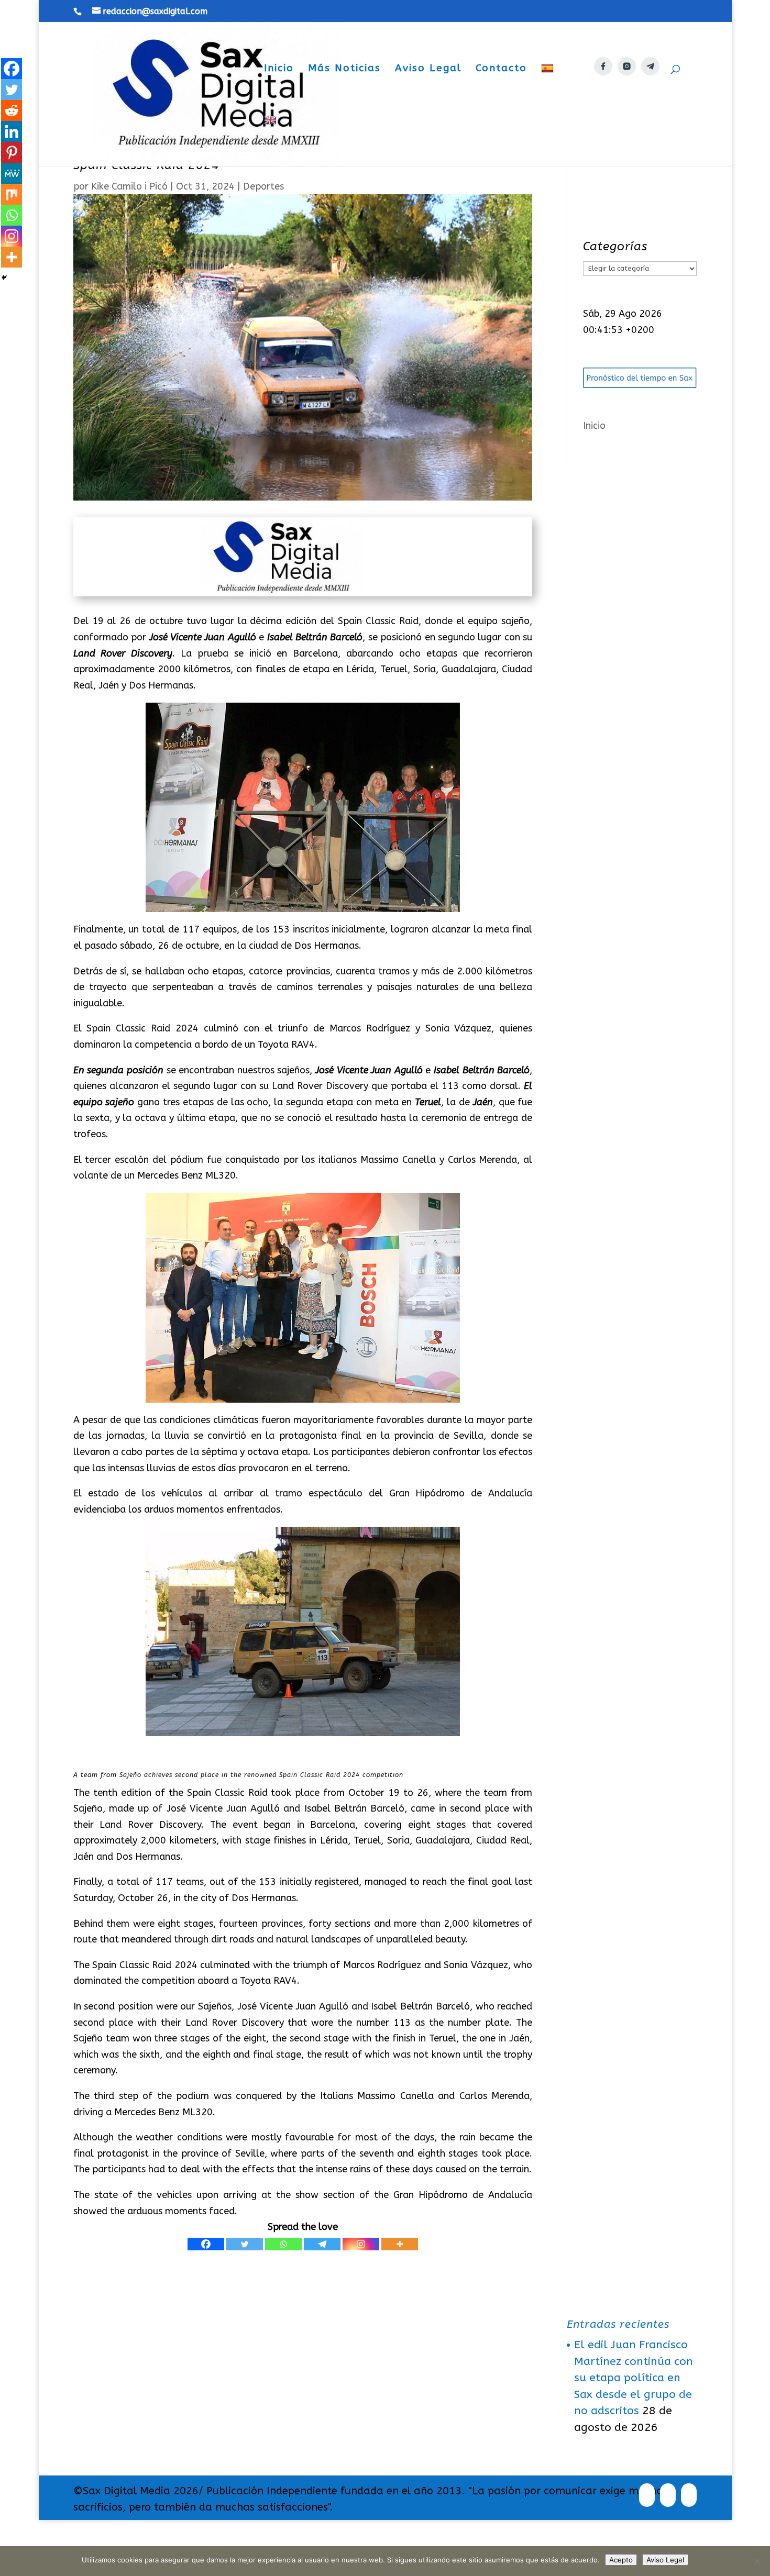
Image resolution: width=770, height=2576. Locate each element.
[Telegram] (322, 2244)
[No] (757, 2561)
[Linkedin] (12, 131)
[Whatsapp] (283, 2244)
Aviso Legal (428, 69)
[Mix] (12, 194)
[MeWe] (12, 173)
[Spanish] (549, 89)
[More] (400, 2244)
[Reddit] (12, 110)
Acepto (621, 2560)
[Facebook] (206, 2244)
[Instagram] (361, 2244)
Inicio (279, 69)
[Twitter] (245, 2244)
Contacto (501, 69)
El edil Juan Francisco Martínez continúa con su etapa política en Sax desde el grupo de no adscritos (634, 2378)
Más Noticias (344, 69)
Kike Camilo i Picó (129, 186)
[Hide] (4, 277)
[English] (272, 141)
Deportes (263, 186)
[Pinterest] (12, 152)
